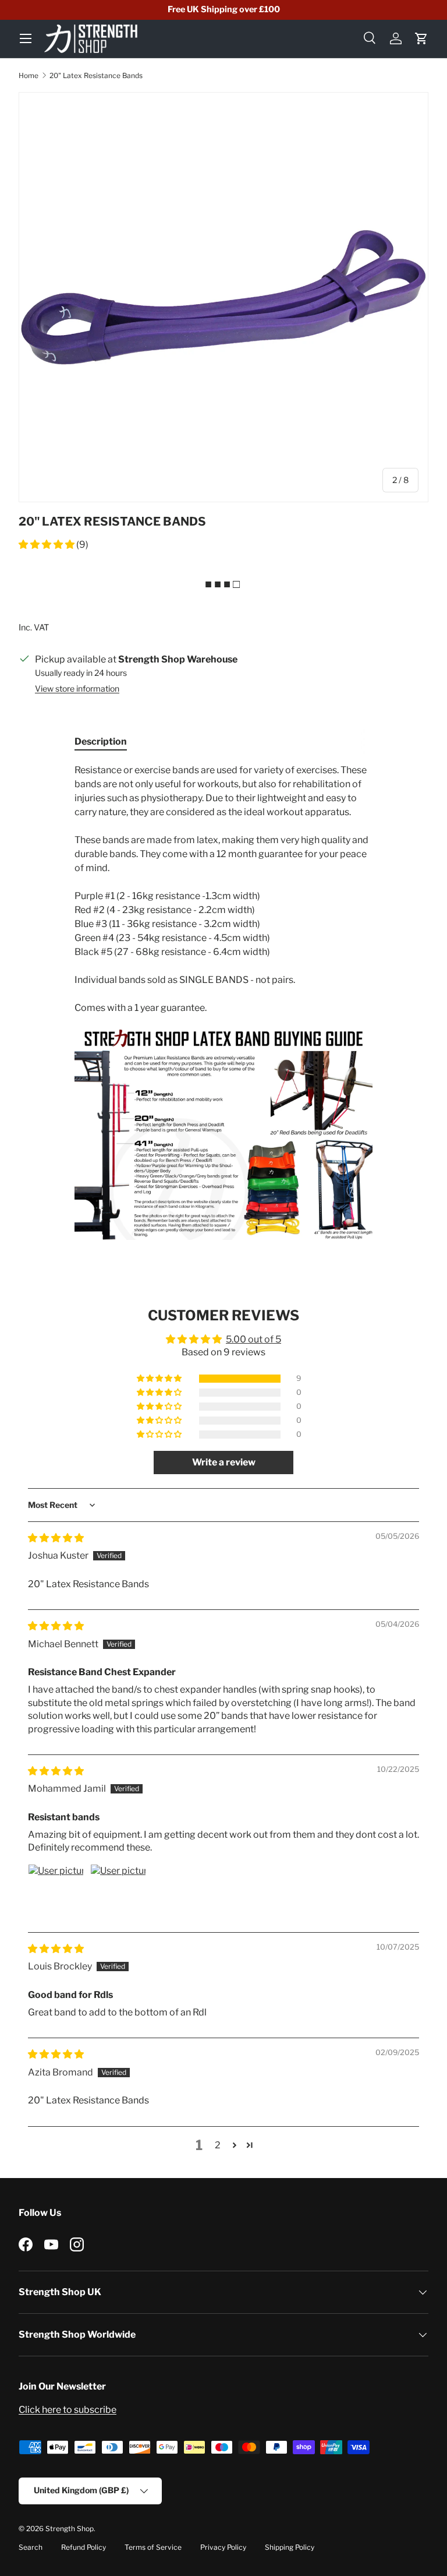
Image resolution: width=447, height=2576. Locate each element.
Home (29, 75)
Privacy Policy (223, 2547)
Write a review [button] (224, 1462)
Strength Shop (70, 2529)
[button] (421, 38)
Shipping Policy (290, 2547)
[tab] (101, 741)
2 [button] (218, 2145)
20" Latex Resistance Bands (96, 75)
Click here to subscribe (68, 2410)
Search (31, 2547)
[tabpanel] (223, 1002)
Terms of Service (153, 2547)
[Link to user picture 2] (118, 1892)
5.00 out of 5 (253, 1339)
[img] (56, 1538)
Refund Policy (84, 2547)
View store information (77, 688)
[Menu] (26, 38)
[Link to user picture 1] (56, 1892)
